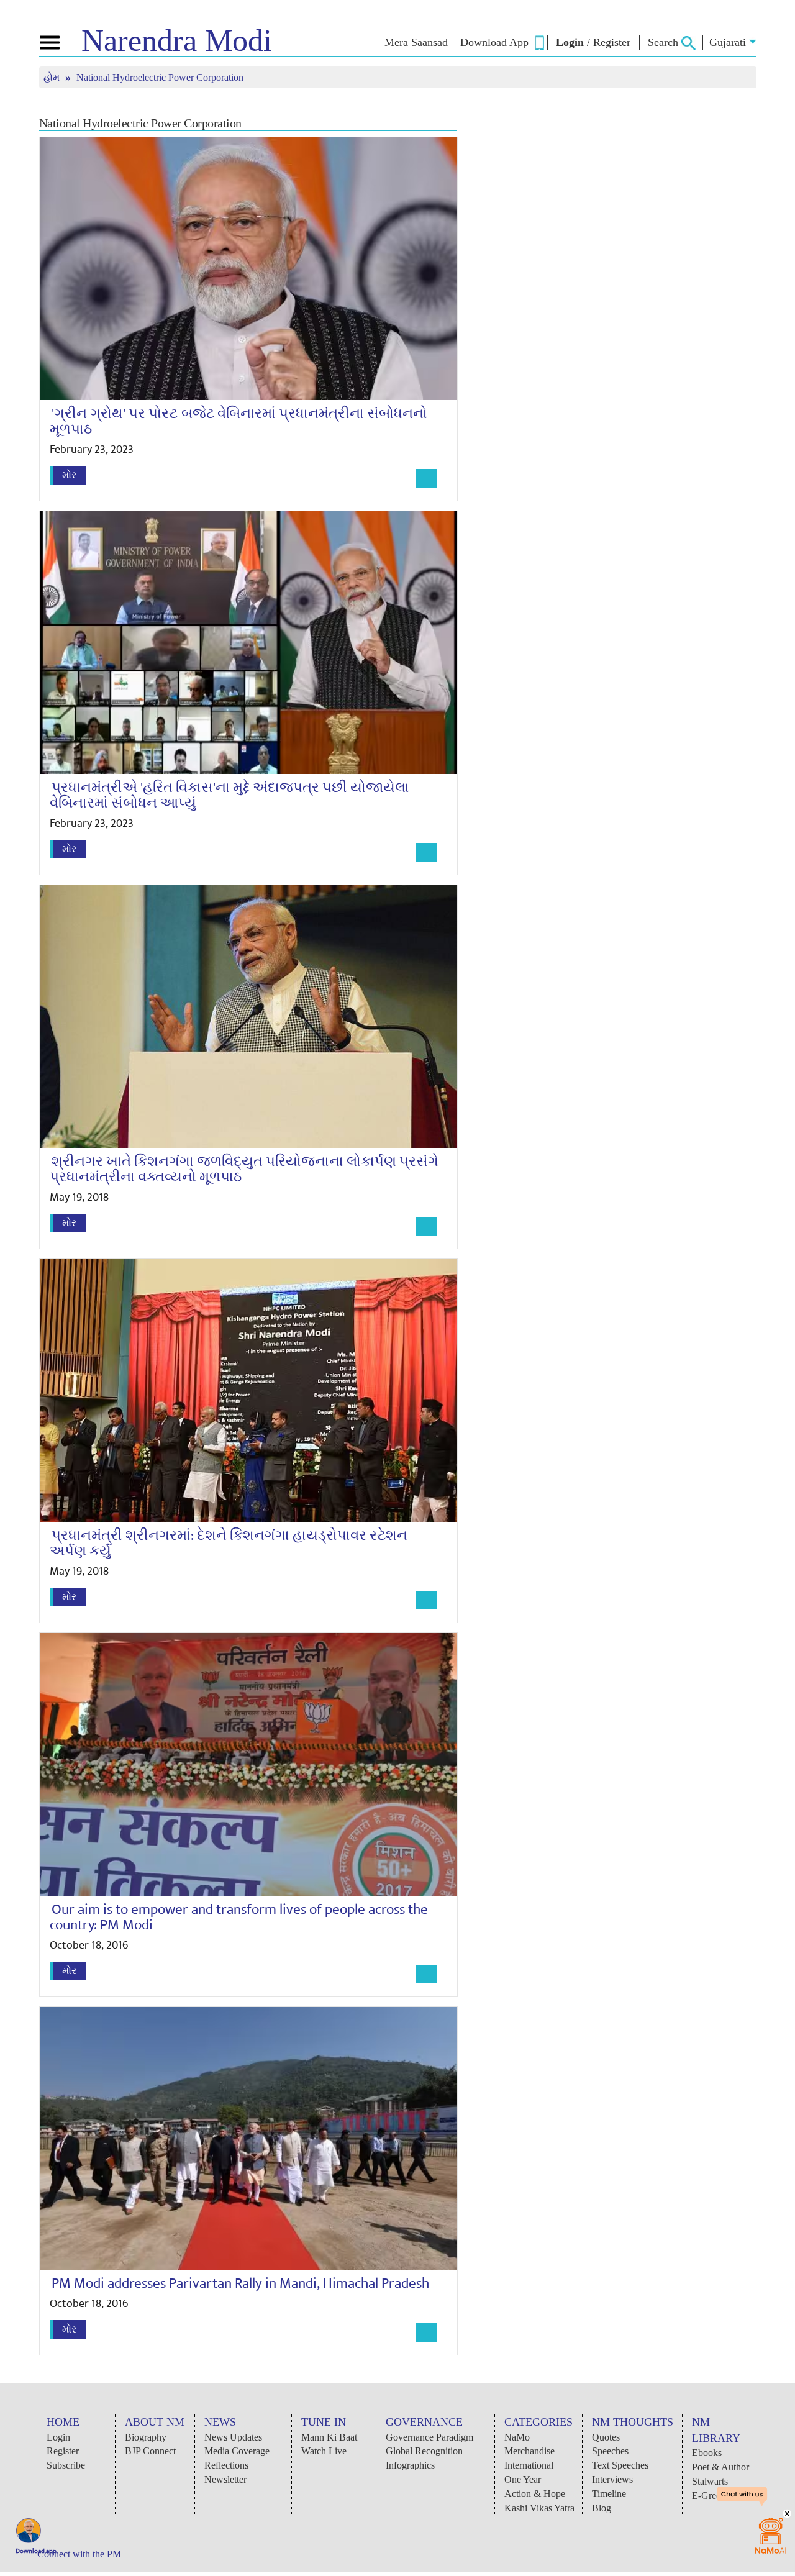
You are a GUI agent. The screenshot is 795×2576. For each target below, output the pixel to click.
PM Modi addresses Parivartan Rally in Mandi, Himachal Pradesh (240, 2283)
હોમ (53, 77)
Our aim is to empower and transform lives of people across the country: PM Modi (239, 1917)
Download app (36, 2551)
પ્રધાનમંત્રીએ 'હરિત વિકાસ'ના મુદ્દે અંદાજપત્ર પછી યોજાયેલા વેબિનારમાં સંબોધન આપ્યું (229, 795)
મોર (69, 475)
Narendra (177, 40)
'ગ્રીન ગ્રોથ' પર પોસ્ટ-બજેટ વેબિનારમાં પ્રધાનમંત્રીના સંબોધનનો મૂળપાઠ (238, 421)
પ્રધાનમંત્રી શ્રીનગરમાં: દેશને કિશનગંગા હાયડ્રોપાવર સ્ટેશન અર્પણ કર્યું (229, 1543)
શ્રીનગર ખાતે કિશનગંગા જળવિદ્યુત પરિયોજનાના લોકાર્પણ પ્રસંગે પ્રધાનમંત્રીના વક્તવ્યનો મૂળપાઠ (244, 1169)
